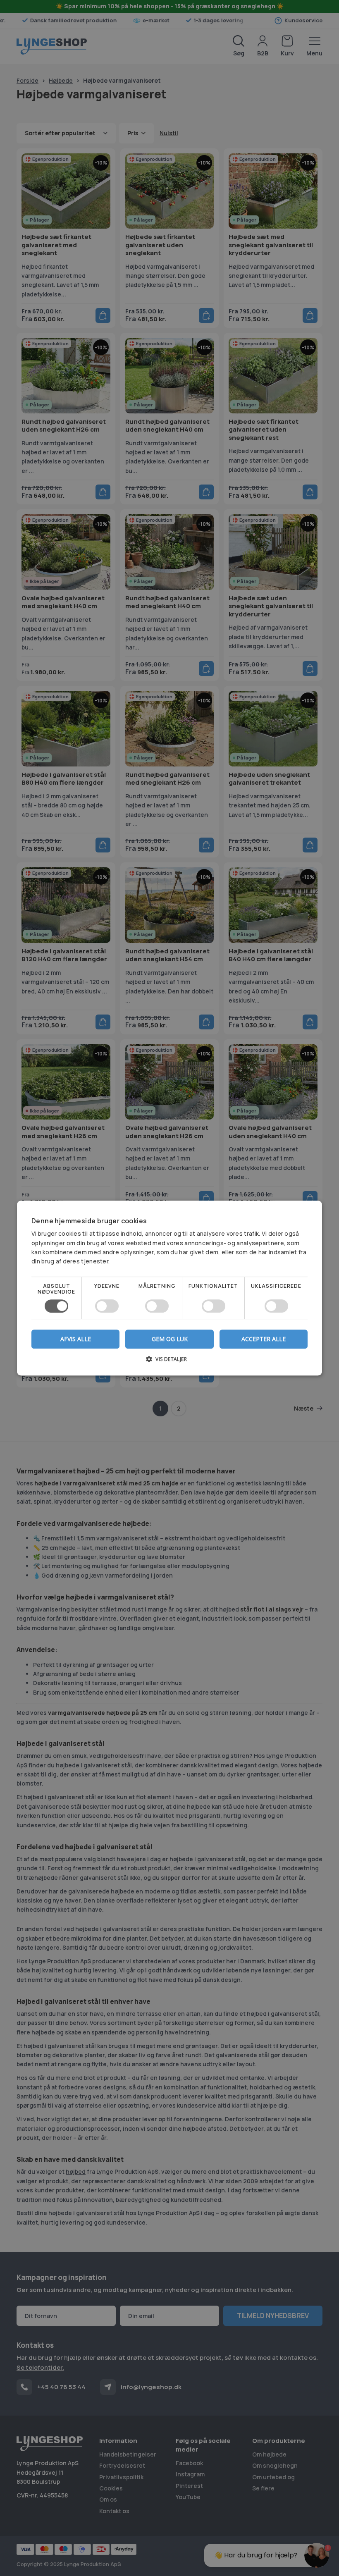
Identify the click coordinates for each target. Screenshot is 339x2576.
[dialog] (169, 1288)
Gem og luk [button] (170, 1339)
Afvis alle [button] (76, 1339)
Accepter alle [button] (264, 1339)
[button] (169, 1362)
